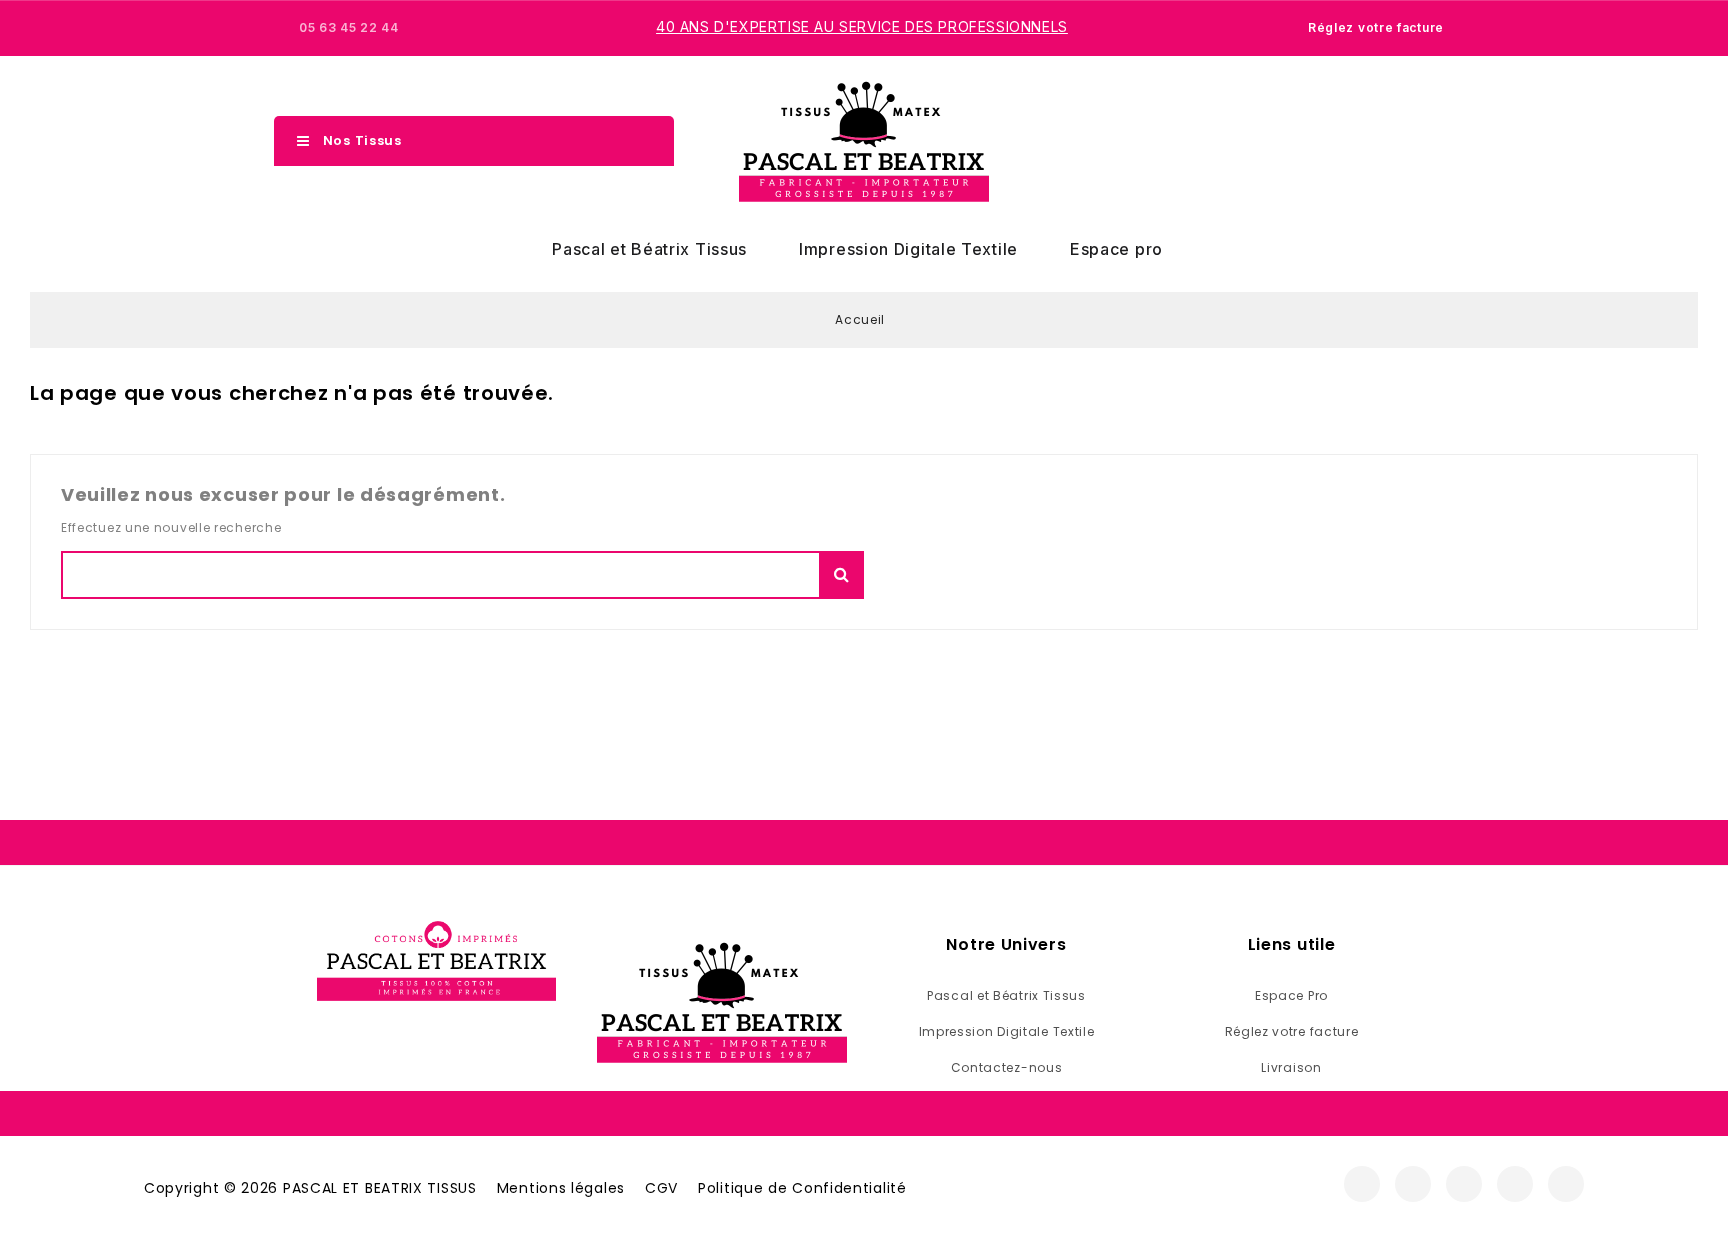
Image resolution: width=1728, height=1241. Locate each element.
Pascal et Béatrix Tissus (649, 249)
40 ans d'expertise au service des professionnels (862, 26)
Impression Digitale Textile (908, 249)
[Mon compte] (1392, 141)
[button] (1357, 142)
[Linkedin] (1566, 1184)
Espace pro (1116, 249)
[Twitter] (1464, 1184)
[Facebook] (1362, 1184)
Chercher (841, 575)
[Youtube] (1515, 1184)
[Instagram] (1413, 1184)
